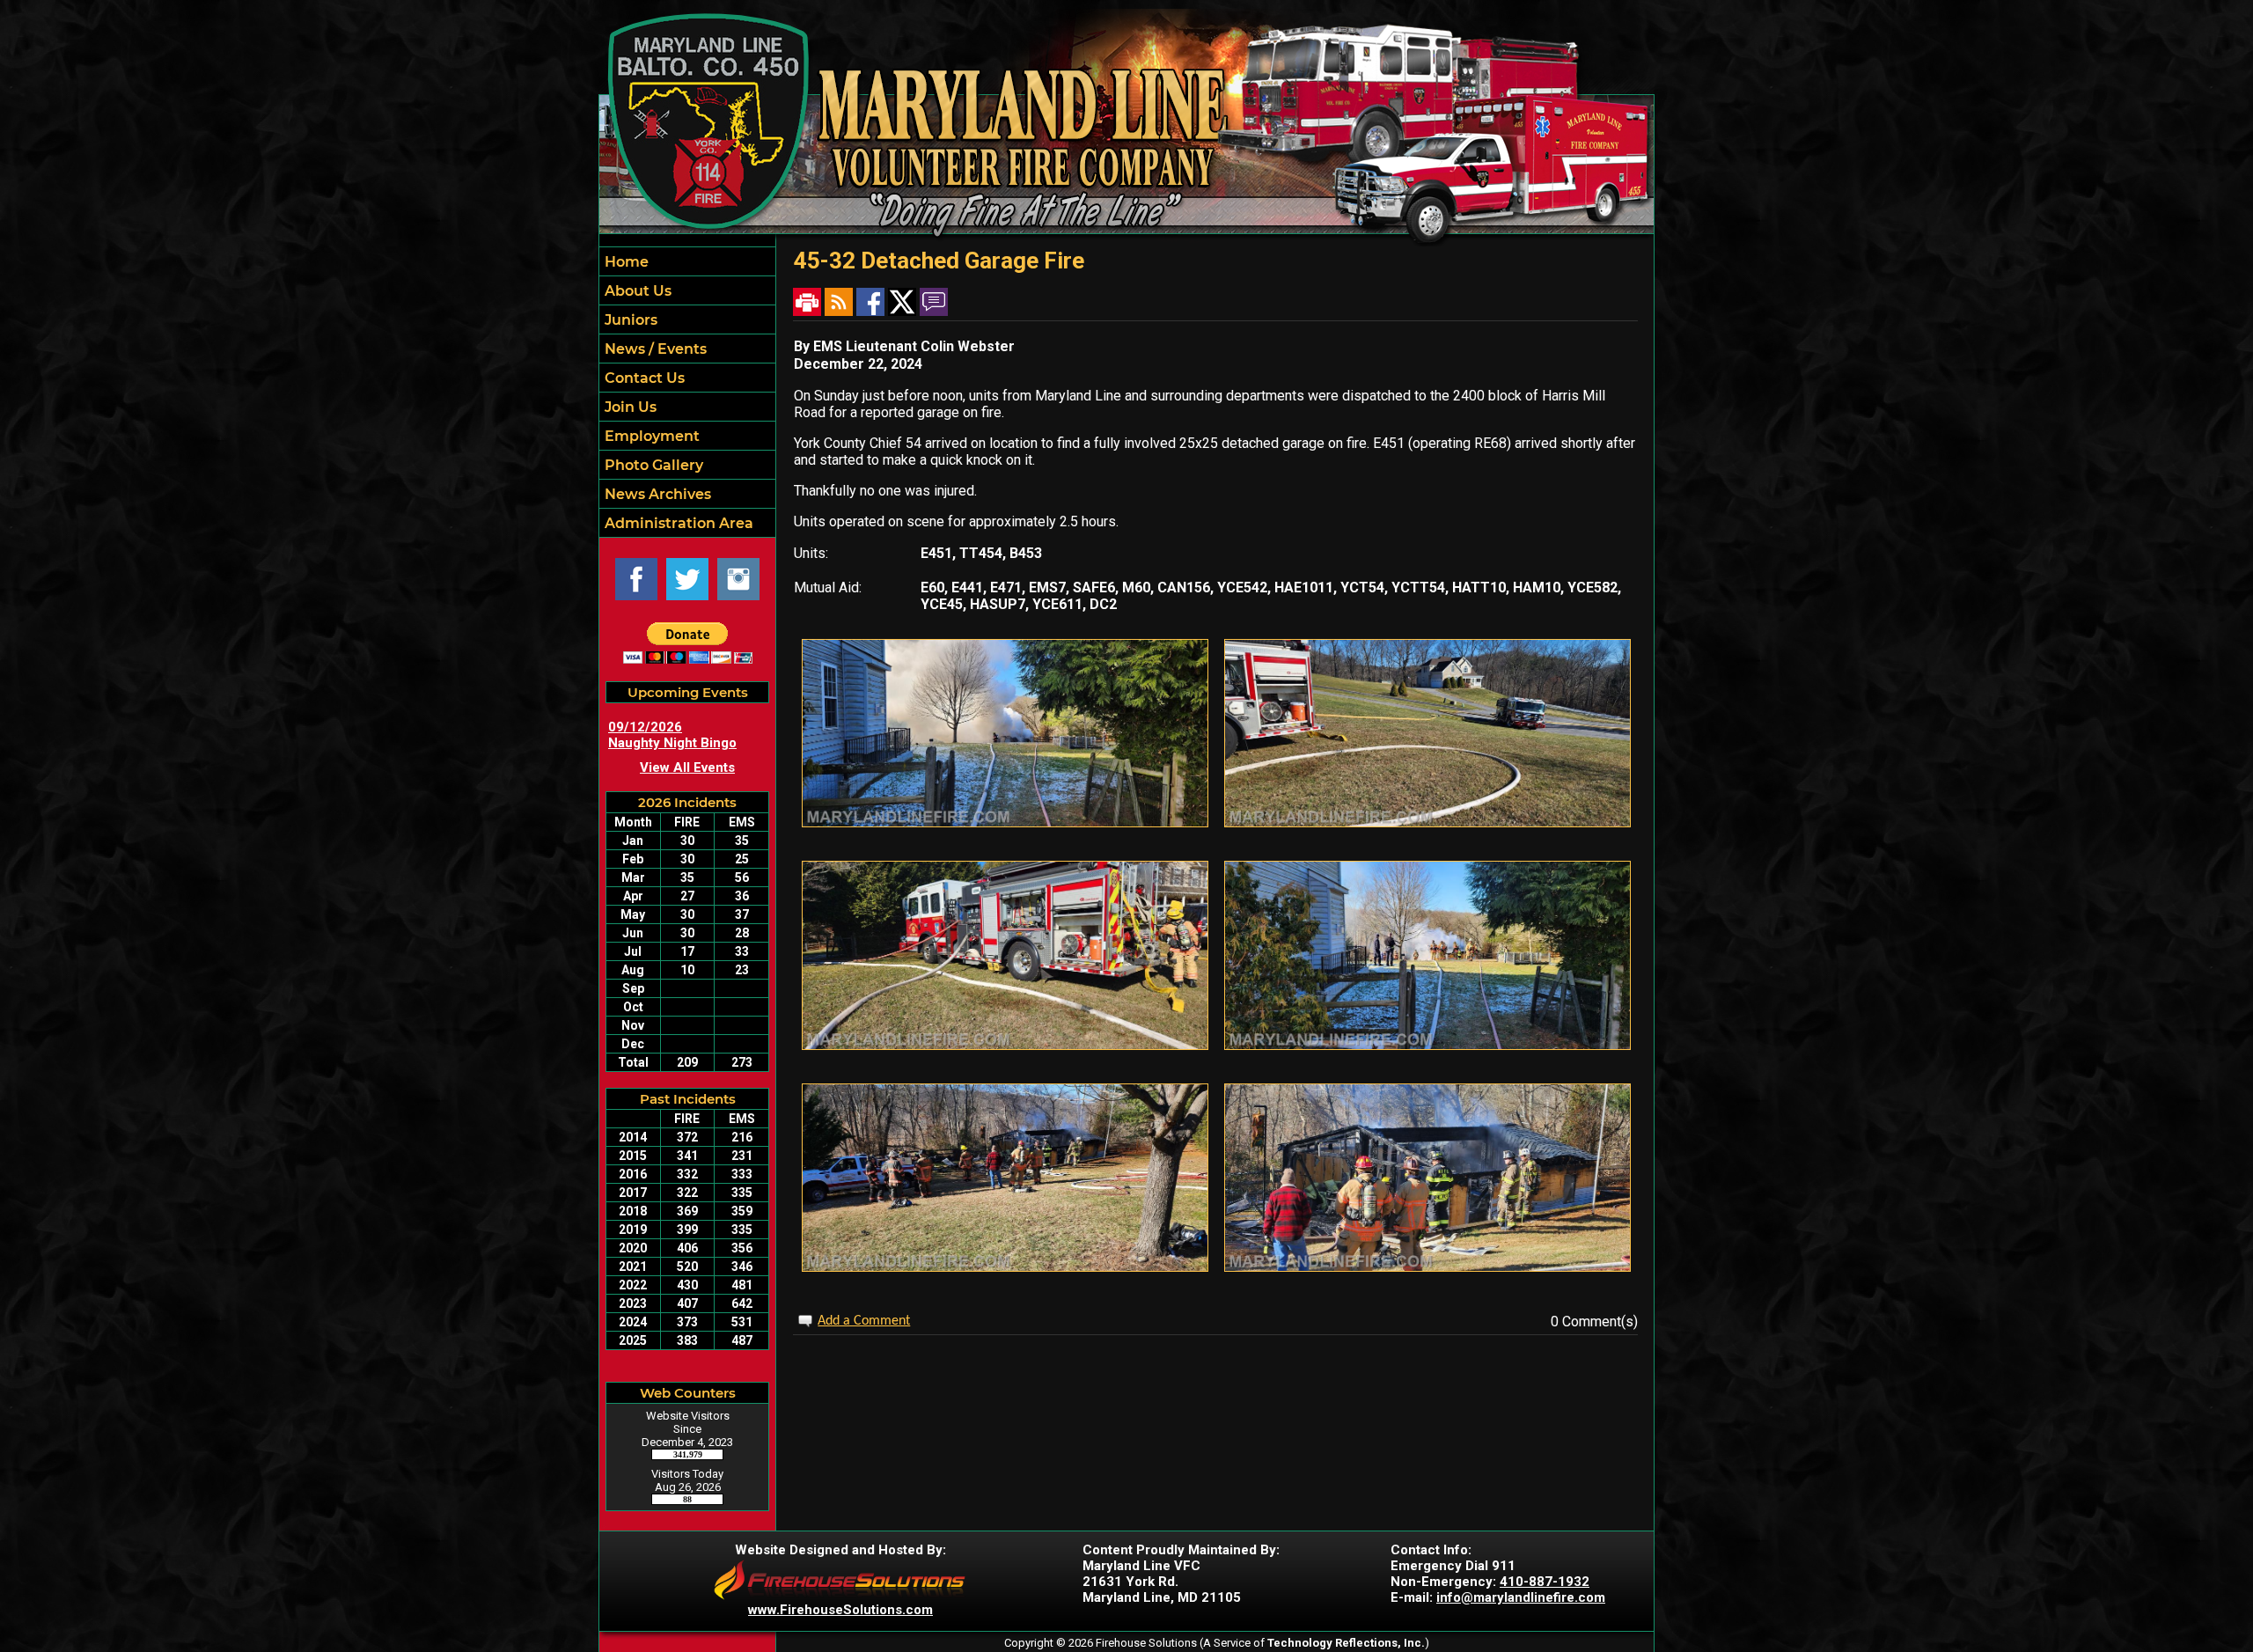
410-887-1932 (1545, 1582)
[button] (687, 290)
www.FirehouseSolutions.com (840, 1610)
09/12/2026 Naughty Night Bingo (672, 735)
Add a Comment (864, 1321)
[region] (687, 392)
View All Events (687, 767)
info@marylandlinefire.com (1521, 1597)
